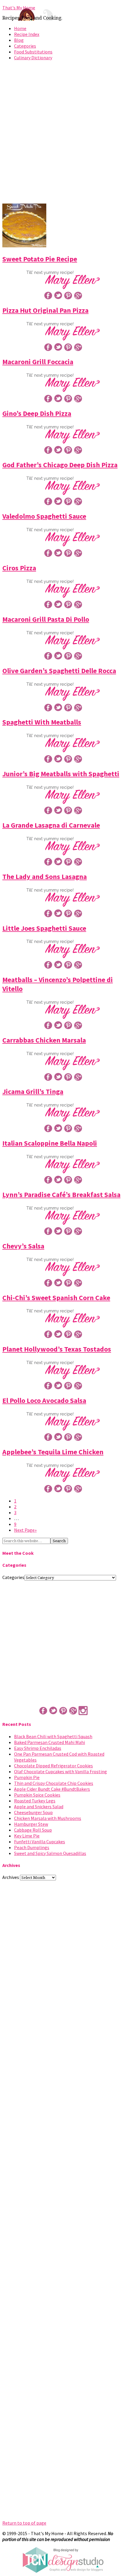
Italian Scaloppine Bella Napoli (50, 1143)
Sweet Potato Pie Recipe (40, 259)
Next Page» (25, 1530)
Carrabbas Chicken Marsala (44, 1040)
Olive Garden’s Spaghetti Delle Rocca (59, 671)
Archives (11, 1877)
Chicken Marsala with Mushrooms (48, 1818)
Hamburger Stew (31, 1824)
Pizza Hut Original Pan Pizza (45, 310)
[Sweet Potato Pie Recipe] (24, 246)
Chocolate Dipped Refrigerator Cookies (53, 1766)
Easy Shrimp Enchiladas (38, 1748)
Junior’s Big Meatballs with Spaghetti (61, 774)
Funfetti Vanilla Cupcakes (40, 1842)
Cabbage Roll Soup (33, 1830)
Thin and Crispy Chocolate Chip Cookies (54, 1783)
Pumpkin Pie (27, 1777)
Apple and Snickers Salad (39, 1806)
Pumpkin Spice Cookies (37, 1795)
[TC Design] (63, 2571)
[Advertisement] (63, 134)
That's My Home (19, 8)
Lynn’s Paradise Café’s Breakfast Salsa (61, 1195)
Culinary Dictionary (33, 58)
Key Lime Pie (27, 1836)
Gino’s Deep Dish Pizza (37, 413)
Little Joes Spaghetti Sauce (44, 928)
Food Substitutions (33, 52)
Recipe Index (27, 34)
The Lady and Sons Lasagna (45, 877)
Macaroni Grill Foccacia (38, 362)
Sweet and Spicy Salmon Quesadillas (50, 1853)
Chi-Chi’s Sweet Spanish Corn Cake (56, 1298)
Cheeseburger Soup (33, 1812)
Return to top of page (24, 2523)
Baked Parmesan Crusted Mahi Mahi (50, 1742)
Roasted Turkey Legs (35, 1801)
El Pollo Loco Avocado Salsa (44, 1400)
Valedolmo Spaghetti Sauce (44, 516)
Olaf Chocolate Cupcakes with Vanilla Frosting (61, 1771)
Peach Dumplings (32, 1847)
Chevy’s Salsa (23, 1246)
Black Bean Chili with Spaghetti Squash (53, 1736)
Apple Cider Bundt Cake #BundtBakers (52, 1789)
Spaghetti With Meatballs (42, 722)
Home (20, 28)
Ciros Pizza (19, 568)
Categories (25, 46)
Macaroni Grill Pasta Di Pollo (46, 619)
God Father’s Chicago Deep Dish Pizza (60, 465)
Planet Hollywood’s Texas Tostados (57, 1349)
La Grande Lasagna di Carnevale (51, 825)
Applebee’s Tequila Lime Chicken (53, 1452)
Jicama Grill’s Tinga (33, 1091)
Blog (19, 40)
